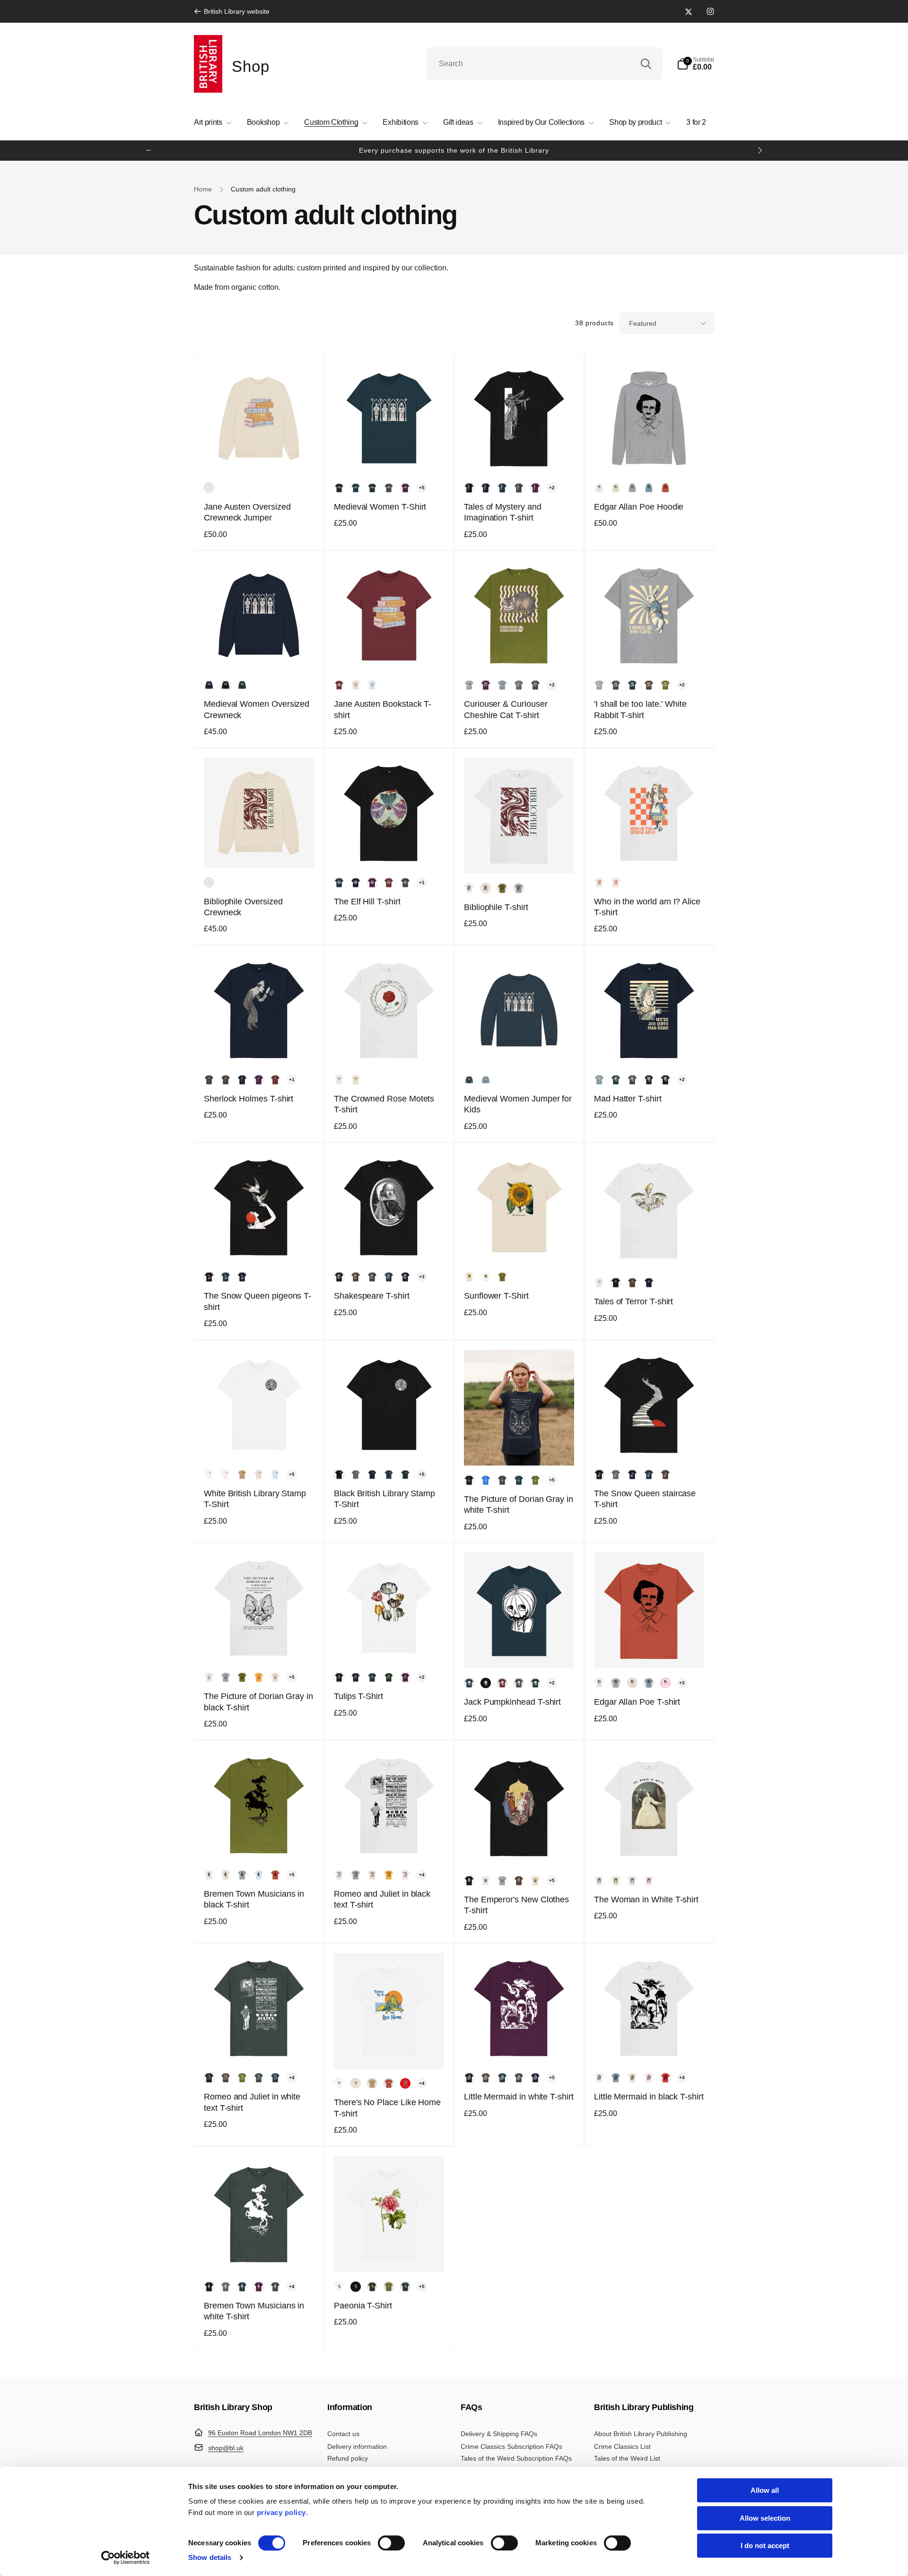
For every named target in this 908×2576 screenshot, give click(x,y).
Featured (643, 323)
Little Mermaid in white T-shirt (519, 2097)
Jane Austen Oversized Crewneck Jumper (247, 512)
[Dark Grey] (389, 488)
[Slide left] (148, 150)
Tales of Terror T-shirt (633, 1301)
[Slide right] (760, 150)
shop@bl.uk (226, 2448)
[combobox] (544, 64)
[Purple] (405, 488)
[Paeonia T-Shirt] (390, 2255)
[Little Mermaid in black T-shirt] (650, 2046)
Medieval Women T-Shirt (380, 507)
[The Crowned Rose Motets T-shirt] (390, 1048)
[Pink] (616, 883)
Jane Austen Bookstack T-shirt (383, 709)
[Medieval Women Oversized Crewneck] (260, 653)
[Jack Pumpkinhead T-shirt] (520, 1651)
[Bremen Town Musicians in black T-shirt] (260, 1843)
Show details (210, 2557)
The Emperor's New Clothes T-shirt (516, 1905)
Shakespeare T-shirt (372, 1296)
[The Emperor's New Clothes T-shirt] (520, 1848)
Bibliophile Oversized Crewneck (243, 907)
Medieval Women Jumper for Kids (518, 1104)
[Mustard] (259, 1677)
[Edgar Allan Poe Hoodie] (650, 456)
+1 (422, 882)
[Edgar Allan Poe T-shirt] (650, 1651)
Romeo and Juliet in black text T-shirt (382, 1899)
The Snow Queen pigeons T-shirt (258, 1301)
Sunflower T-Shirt (496, 1296)
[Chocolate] (649, 685)
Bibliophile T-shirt (496, 907)
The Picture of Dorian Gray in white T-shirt (519, 1505)
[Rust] (665, 488)
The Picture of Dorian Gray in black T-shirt (258, 1702)
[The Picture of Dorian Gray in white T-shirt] (520, 1448)
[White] (599, 488)
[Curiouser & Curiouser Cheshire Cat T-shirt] (520, 653)
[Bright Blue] (486, 1480)
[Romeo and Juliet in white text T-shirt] (260, 2046)
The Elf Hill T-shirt (367, 902)
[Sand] (242, 1474)
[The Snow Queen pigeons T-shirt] (260, 1245)
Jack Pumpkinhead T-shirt (512, 1702)
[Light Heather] (632, 488)
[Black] (469, 488)
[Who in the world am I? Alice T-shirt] (650, 850)
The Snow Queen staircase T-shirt (645, 1499)
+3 (422, 1277)
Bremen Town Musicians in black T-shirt (254, 1899)
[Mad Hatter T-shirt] (650, 1048)
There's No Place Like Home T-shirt (387, 2108)
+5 (422, 488)
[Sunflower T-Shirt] (520, 1245)
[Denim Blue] (356, 488)
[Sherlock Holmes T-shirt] (260, 1048)
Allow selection (765, 2518)
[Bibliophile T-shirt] (520, 856)
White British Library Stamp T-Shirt (255, 1499)
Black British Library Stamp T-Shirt (384, 1499)
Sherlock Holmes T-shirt (249, 1099)
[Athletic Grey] (469, 685)
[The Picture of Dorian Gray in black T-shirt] (260, 1645)
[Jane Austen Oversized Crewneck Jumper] (260, 456)
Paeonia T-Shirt (363, 2306)
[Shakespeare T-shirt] (390, 1245)
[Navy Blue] (339, 488)
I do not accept (765, 2546)
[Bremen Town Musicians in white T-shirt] (260, 2255)
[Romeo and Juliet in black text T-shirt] (390, 1843)
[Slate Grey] (519, 685)
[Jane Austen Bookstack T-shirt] (390, 653)
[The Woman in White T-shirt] (650, 1848)
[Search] (646, 64)
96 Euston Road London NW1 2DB (260, 2433)
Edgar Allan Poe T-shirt (637, 1702)
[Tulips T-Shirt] (390, 1645)
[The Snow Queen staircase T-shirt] (650, 1442)
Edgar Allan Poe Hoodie (639, 507)
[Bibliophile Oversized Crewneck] (260, 850)
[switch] (391, 2543)
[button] (695, 64)
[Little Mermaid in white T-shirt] (520, 2046)
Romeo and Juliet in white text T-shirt (252, 2102)
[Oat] (209, 488)
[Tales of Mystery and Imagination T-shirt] (520, 456)
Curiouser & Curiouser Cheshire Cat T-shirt (506, 709)
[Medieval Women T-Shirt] (390, 456)
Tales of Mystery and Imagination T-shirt (503, 512)
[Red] (405, 2083)
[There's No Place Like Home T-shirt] (390, 2051)
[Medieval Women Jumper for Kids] (520, 1048)
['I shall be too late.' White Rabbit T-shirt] (650, 653)
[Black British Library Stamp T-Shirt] (390, 1442)
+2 (552, 488)
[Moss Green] (665, 685)
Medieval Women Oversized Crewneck (257, 709)
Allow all (765, 2490)
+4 (422, 1875)
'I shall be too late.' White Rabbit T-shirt (640, 709)
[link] (232, 11)
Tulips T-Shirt (358, 1696)
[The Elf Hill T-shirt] (390, 850)
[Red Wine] (339, 685)
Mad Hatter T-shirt (628, 1099)
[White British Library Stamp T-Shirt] (260, 1442)
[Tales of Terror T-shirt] (650, 1250)
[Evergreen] (372, 488)
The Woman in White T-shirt (646, 1899)
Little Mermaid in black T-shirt (649, 2097)
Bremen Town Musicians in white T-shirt (254, 2311)
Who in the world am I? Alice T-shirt (647, 907)
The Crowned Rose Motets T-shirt (384, 1104)
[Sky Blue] (372, 685)
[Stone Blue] (649, 488)
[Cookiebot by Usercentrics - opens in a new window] (126, 2558)
